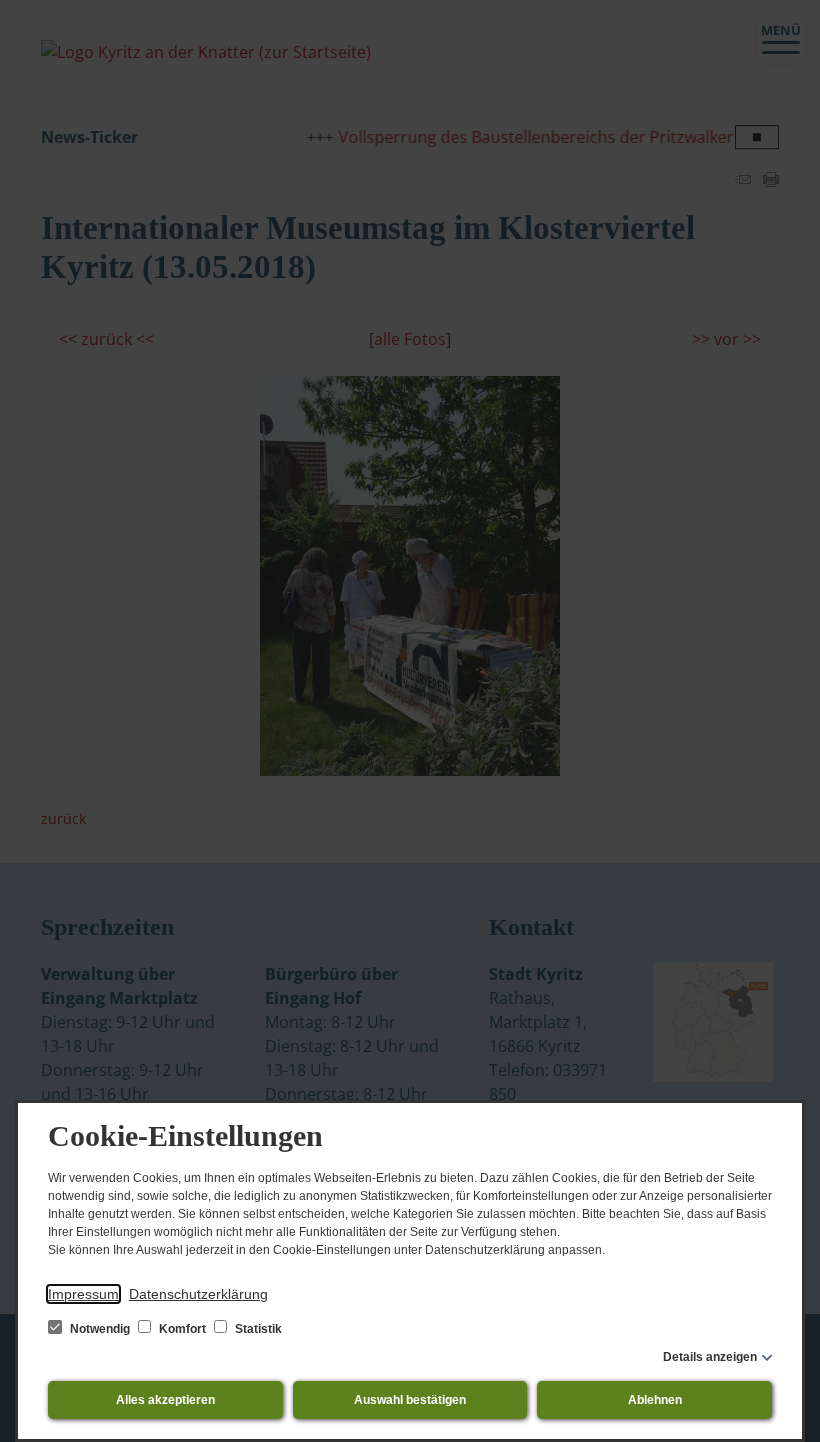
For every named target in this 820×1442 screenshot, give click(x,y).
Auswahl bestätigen (410, 1400)
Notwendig (100, 1329)
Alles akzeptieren (165, 1400)
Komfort (182, 1329)
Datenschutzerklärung (198, 1294)
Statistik (257, 1329)
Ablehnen (655, 1400)
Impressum (83, 1294)
